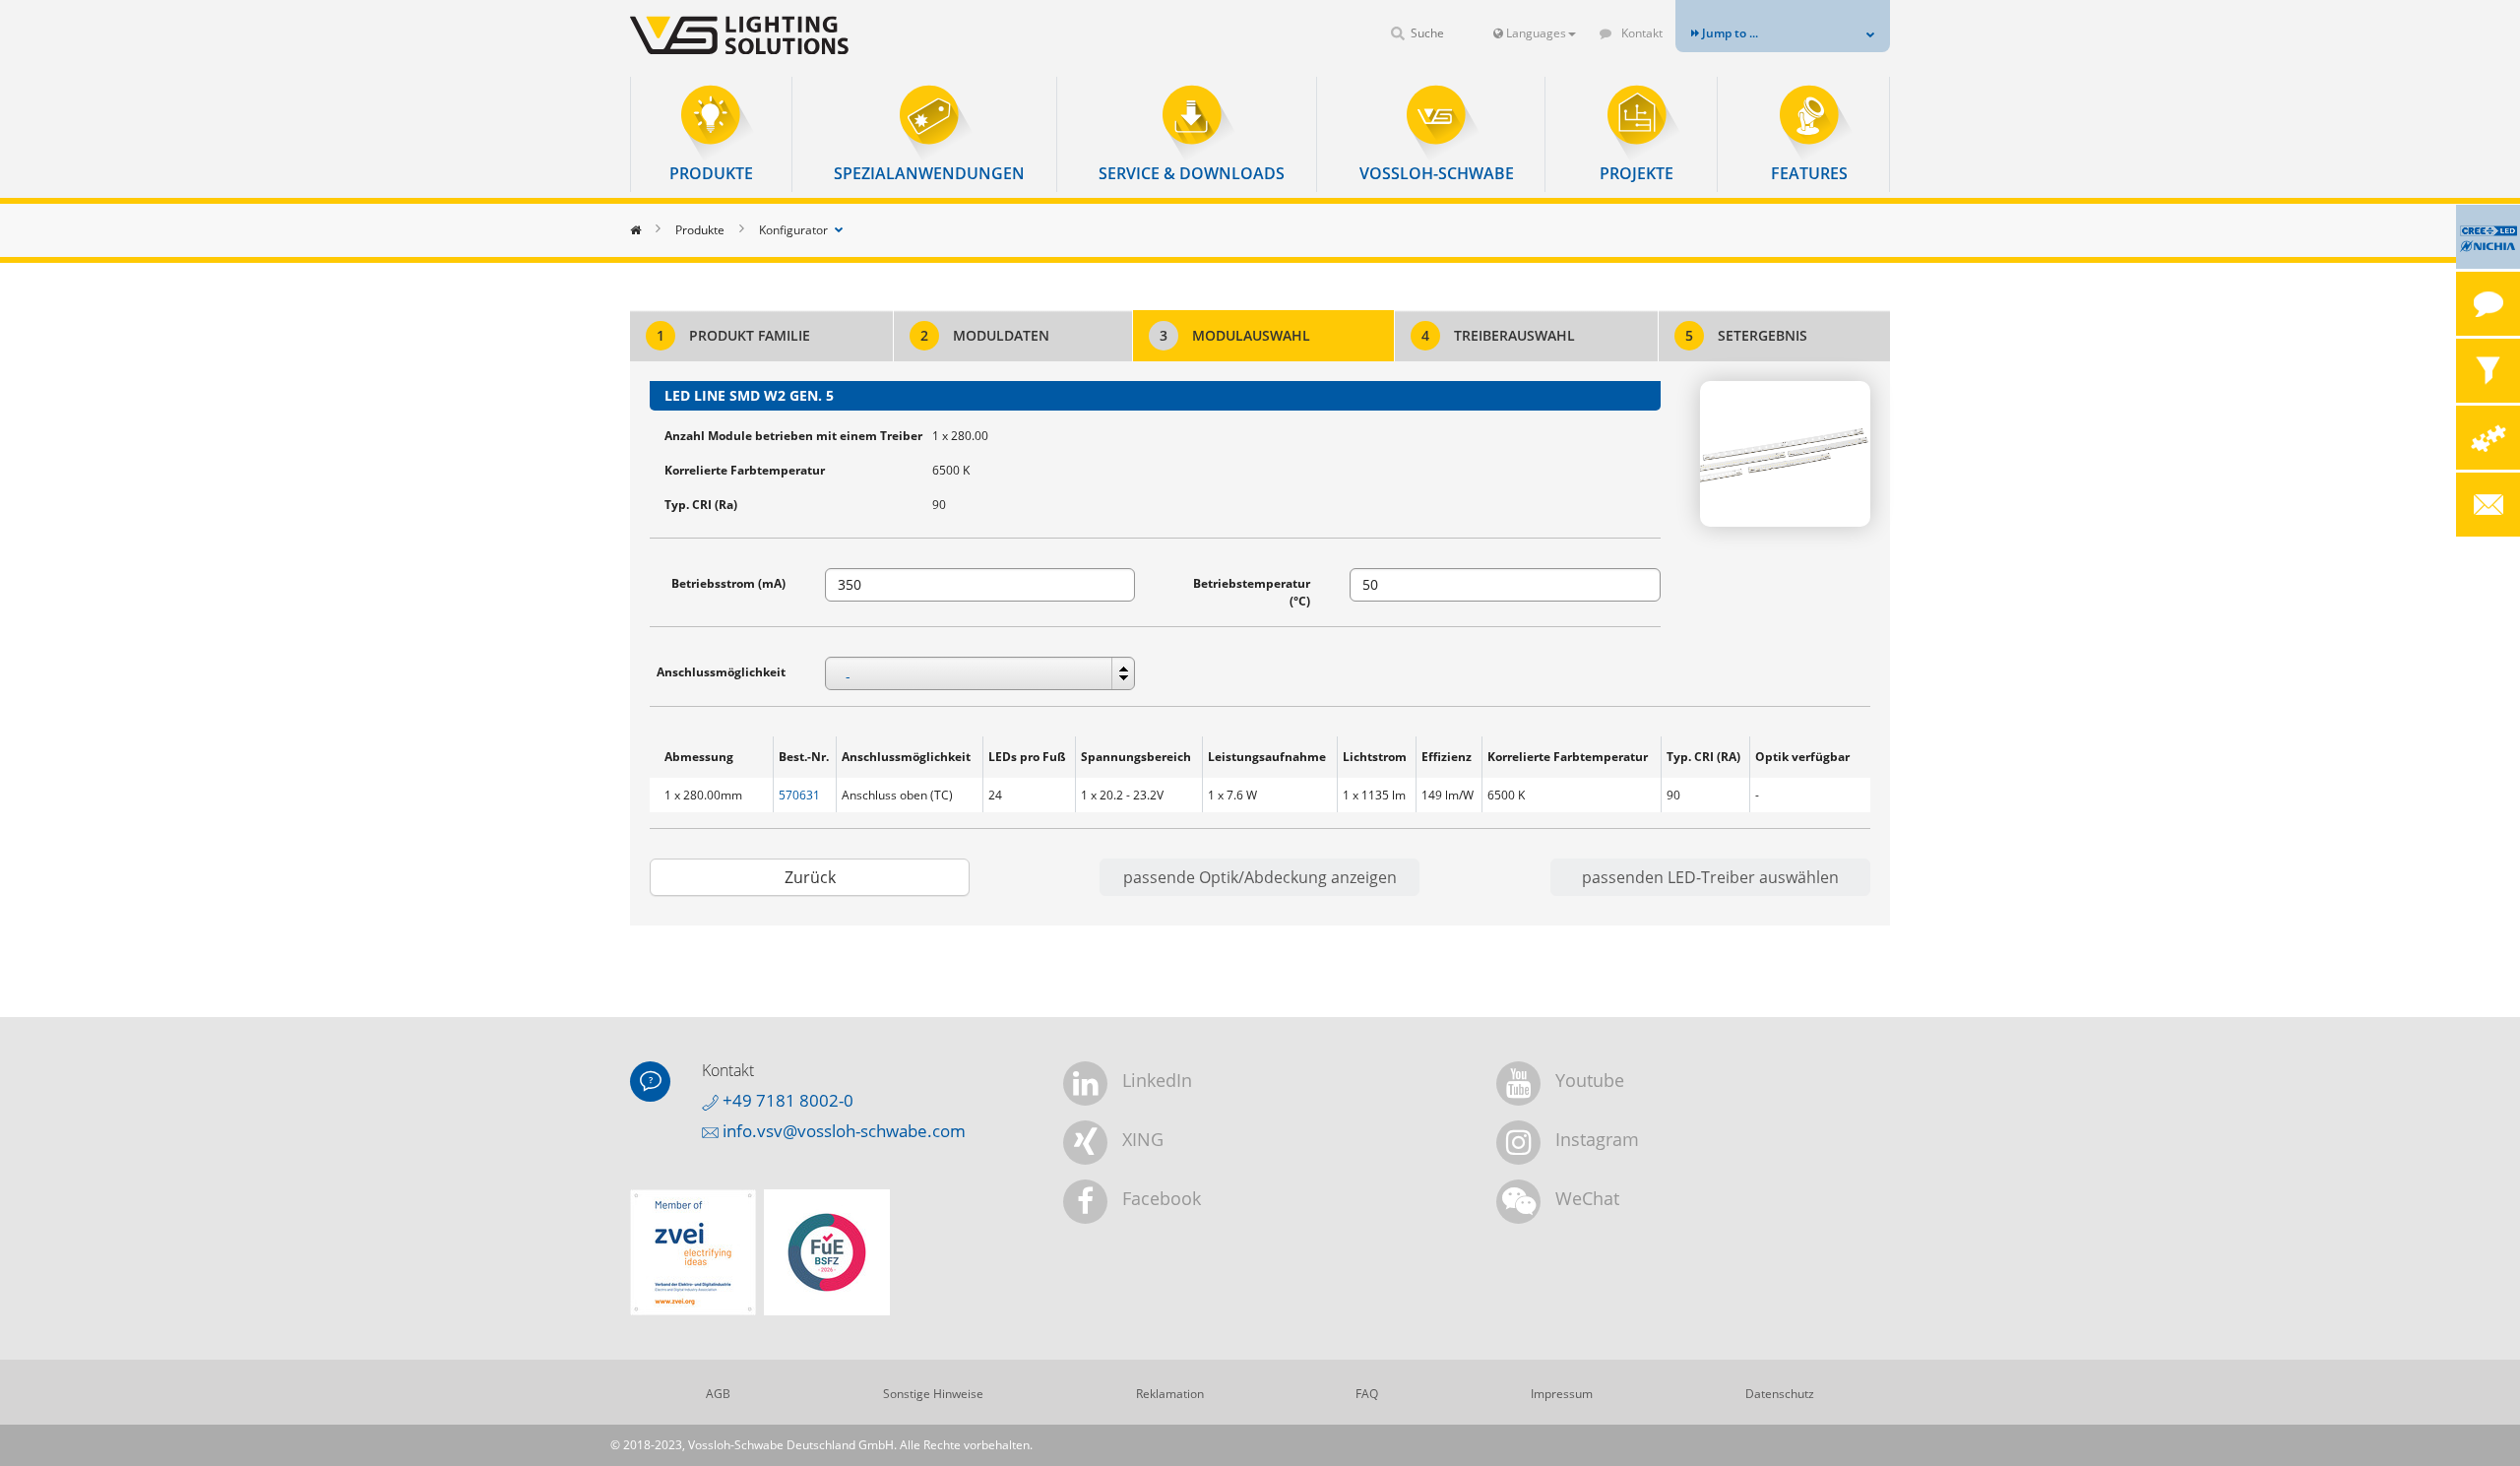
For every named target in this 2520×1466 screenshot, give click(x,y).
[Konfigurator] (2488, 438)
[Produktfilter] (2488, 371)
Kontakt (1640, 33)
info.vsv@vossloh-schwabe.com (842, 1131)
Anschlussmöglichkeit (721, 672)
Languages (1535, 33)
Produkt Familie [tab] (733, 335)
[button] (711, 134)
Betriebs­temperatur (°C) (1252, 592)
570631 (799, 795)
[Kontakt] (2488, 304)
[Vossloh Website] (773, 35)
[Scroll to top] (2478, 1424)
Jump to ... (1729, 33)
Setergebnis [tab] (1746, 335)
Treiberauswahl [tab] (1498, 335)
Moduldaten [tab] (985, 335)
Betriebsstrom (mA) (728, 583)
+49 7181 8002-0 (786, 1100)
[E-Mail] (2488, 505)
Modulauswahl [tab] (1235, 335)
